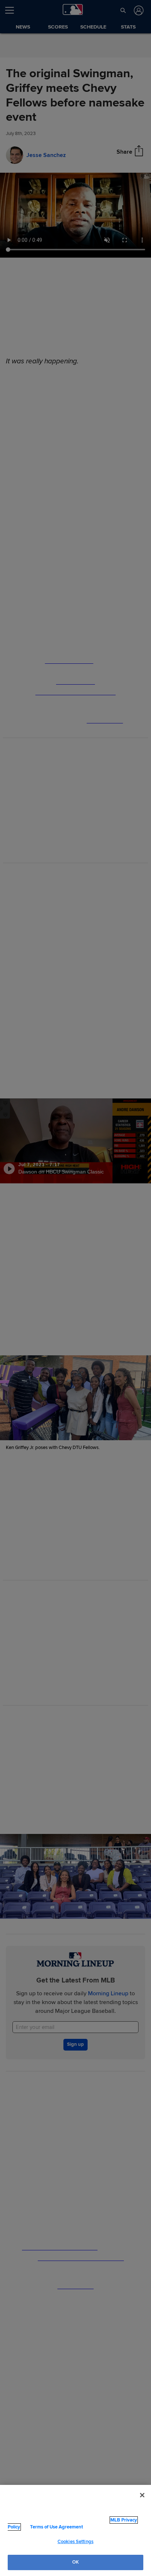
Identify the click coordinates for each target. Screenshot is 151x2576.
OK (75, 2562)
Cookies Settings (75, 2542)
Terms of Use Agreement (56, 2527)
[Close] (142, 2495)
